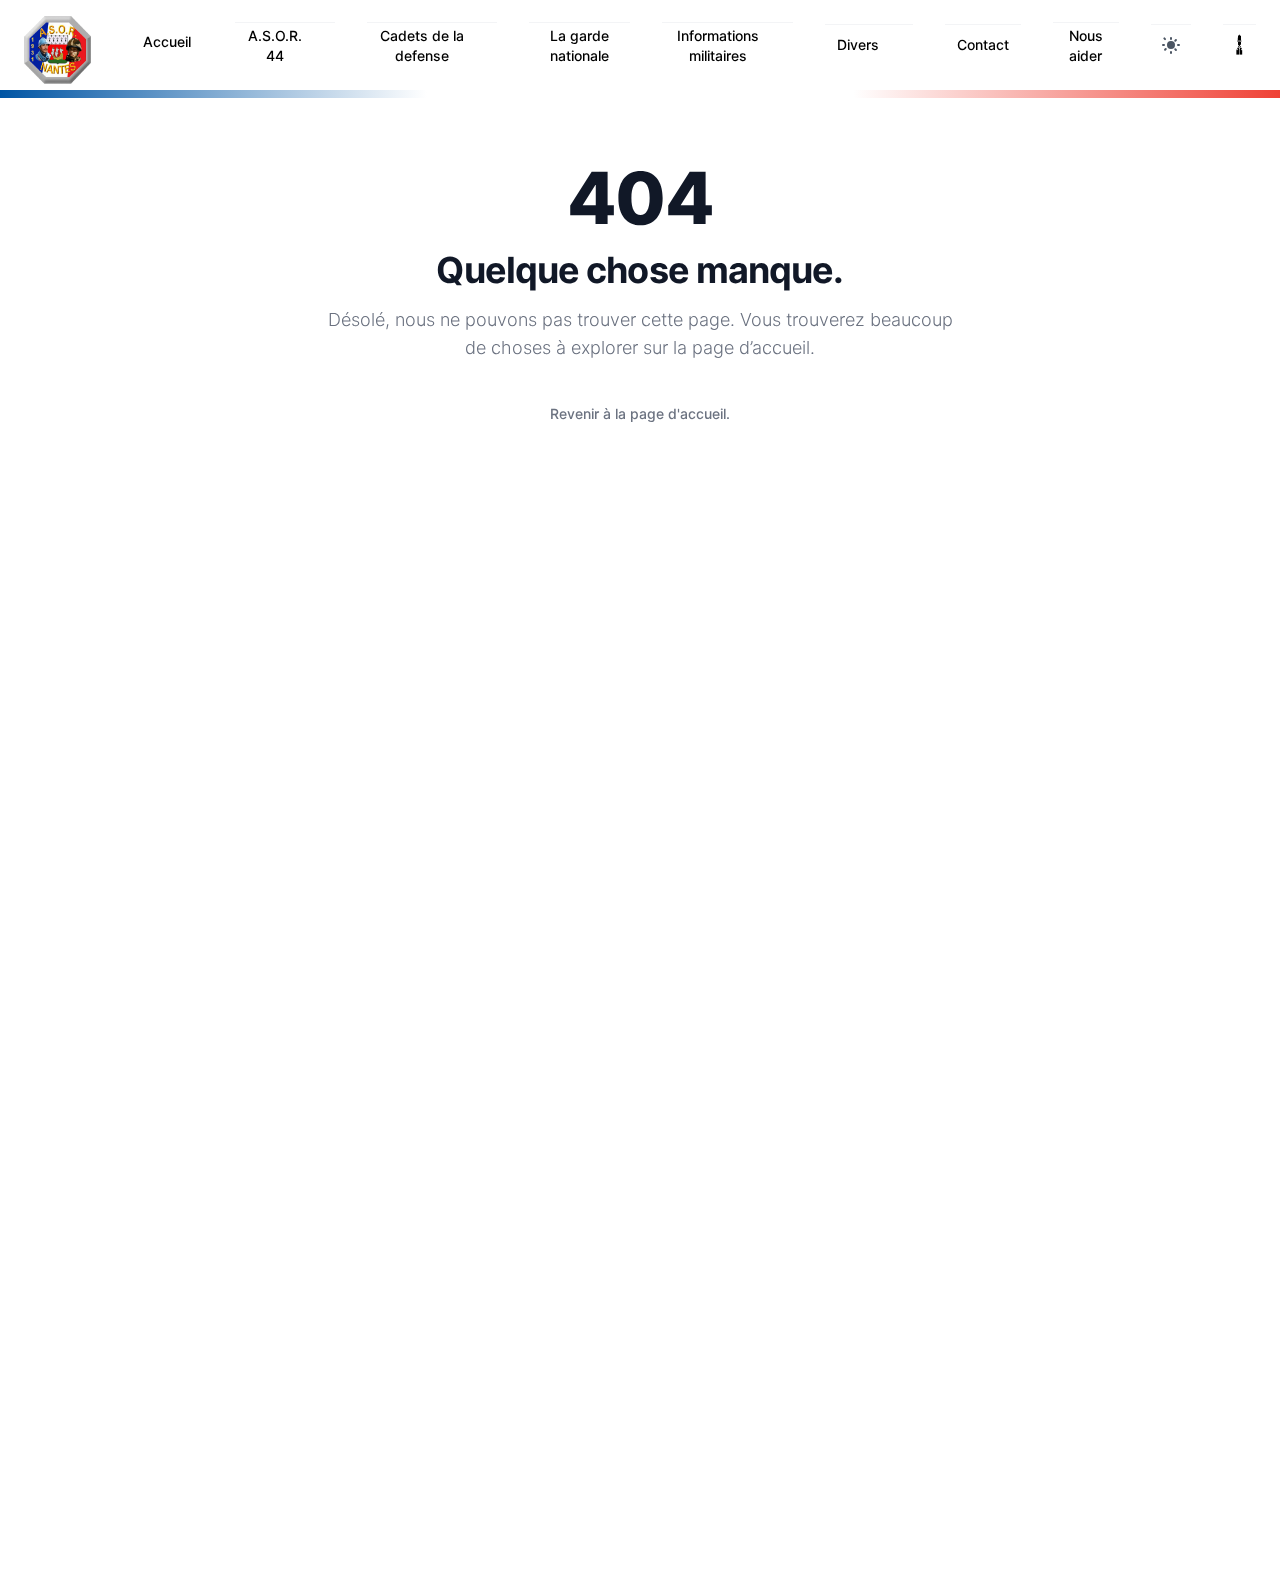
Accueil (167, 41)
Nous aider (1086, 45)
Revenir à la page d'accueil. (640, 413)
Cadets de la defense (422, 45)
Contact (983, 44)
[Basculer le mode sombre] (1171, 45)
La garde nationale (579, 45)
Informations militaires (718, 45)
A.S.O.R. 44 (275, 45)
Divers (858, 44)
